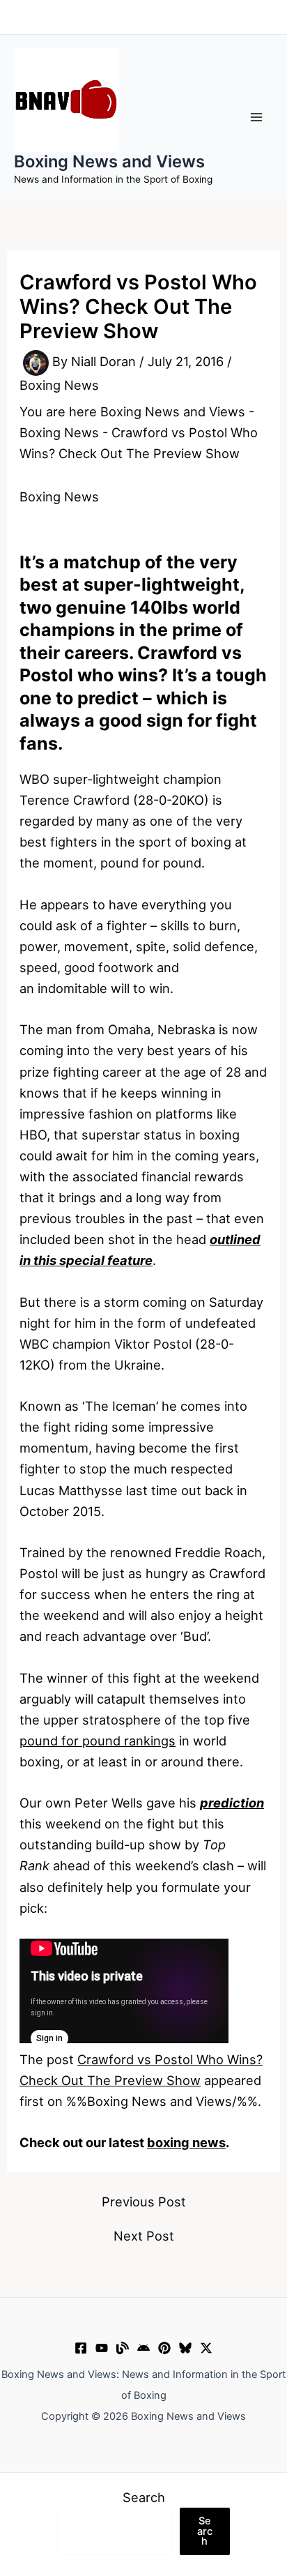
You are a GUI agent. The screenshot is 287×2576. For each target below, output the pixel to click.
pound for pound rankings (98, 1741)
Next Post (144, 2236)
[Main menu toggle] (257, 117)
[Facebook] (81, 2348)
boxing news (186, 2142)
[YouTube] (102, 2348)
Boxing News (59, 385)
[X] (206, 2348)
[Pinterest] (164, 2348)
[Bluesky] (185, 2348)
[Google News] (143, 2348)
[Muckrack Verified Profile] (123, 2348)
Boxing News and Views (109, 161)
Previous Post (144, 2202)
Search (144, 2497)
